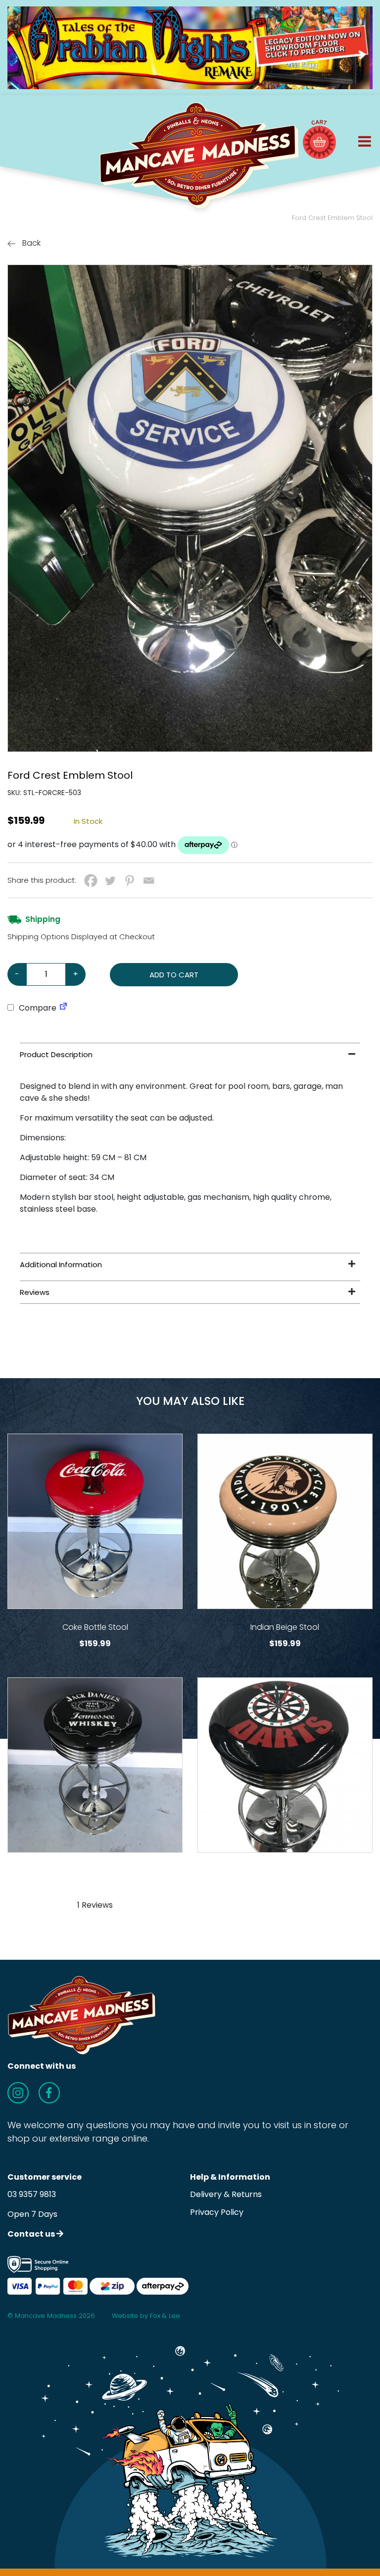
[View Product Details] (95, 1521)
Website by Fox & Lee (146, 2316)
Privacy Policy (217, 2212)
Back (30, 243)
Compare (37, 1008)
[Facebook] (91, 881)
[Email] (149, 881)
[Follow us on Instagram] (18, 2093)
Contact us (32, 2234)
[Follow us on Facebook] (49, 2093)
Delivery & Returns (226, 2194)
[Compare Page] (63, 1008)
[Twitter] (110, 881)
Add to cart (174, 975)
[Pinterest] (129, 881)
